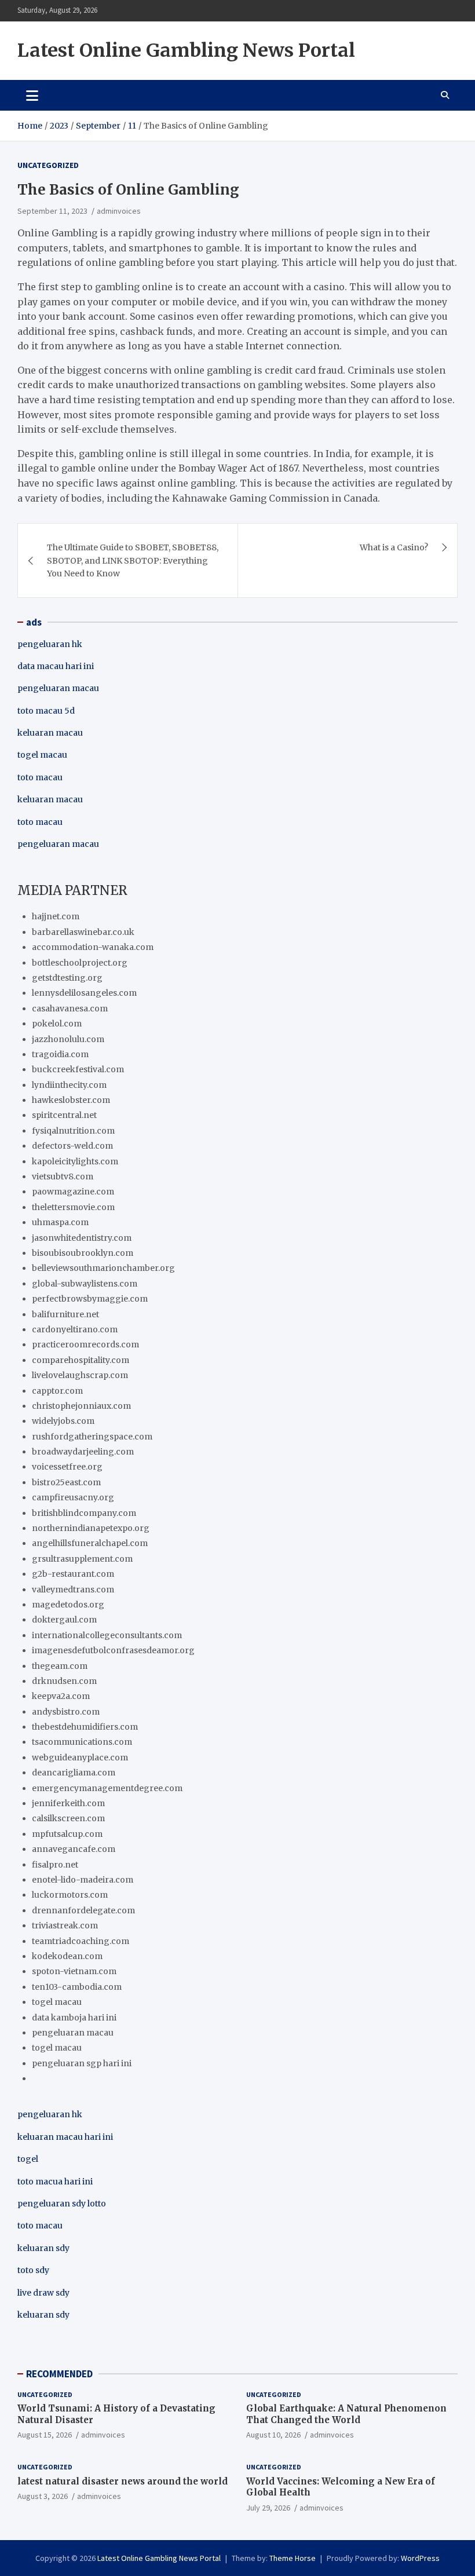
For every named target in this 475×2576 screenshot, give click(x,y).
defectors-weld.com (72, 1146)
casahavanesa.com (70, 1009)
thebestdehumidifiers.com (85, 1727)
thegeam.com (60, 1666)
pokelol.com (57, 1024)
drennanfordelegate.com (83, 1910)
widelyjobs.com (63, 1421)
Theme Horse (293, 2558)
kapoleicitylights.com (75, 1161)
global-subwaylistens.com (85, 1284)
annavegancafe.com (74, 1849)
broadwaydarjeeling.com (83, 1452)
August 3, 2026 (43, 2496)
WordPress (420, 2558)
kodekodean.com (67, 1956)
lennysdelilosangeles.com (84, 993)
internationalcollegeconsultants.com (107, 1635)
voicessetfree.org (67, 1467)
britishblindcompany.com (84, 1513)
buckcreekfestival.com (78, 1069)
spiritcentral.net (64, 1115)
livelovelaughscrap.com (80, 1375)
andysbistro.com (66, 1712)
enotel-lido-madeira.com (83, 1880)
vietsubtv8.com (63, 1176)
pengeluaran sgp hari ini (82, 2063)
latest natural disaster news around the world (123, 2481)
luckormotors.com (70, 1895)
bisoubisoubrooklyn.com (83, 1253)
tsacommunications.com (82, 1742)
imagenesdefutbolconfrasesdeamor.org (113, 1650)
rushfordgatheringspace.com (92, 1437)
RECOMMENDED (59, 2374)
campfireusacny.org (73, 1497)
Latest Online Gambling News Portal (186, 50)
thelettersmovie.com (73, 1207)
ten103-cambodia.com (77, 1987)
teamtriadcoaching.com (81, 1941)
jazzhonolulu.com (68, 1039)
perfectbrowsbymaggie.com (90, 1299)
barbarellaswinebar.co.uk (83, 932)
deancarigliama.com (74, 1773)
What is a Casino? (394, 547)
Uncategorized (48, 165)
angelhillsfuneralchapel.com (90, 1543)
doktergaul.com (64, 1620)
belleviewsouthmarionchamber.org (103, 1268)
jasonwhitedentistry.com (82, 1238)
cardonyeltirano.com (75, 1329)
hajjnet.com (56, 916)
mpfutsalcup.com (67, 1834)
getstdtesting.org (67, 978)
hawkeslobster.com (71, 1100)
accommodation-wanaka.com (93, 947)
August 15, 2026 (45, 2435)
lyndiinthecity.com (69, 1085)
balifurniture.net (65, 1314)
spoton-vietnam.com (74, 1971)
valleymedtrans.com (73, 1590)
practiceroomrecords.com (85, 1344)
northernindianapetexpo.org (91, 1528)
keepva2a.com (61, 1696)
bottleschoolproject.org (80, 963)
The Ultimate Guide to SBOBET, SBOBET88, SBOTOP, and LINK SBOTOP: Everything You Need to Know (133, 560)
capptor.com (57, 1391)
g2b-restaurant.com (73, 1574)
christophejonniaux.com (81, 1406)
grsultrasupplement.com (82, 1559)
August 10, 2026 (273, 2435)
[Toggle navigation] (32, 95)
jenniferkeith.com (68, 1803)
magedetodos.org (68, 1605)
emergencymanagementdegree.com (107, 1788)
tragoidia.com (60, 1054)
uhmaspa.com (60, 1222)
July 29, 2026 (268, 2508)
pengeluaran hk (50, 644)
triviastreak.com (65, 1925)
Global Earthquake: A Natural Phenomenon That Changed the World (346, 2414)
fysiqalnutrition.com (73, 1131)
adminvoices (119, 211)
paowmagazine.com (73, 1192)
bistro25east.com (66, 1482)
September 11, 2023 (52, 211)
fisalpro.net (55, 1865)
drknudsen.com (64, 1681)
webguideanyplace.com (80, 1757)
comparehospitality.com (81, 1360)
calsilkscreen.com (68, 1818)
